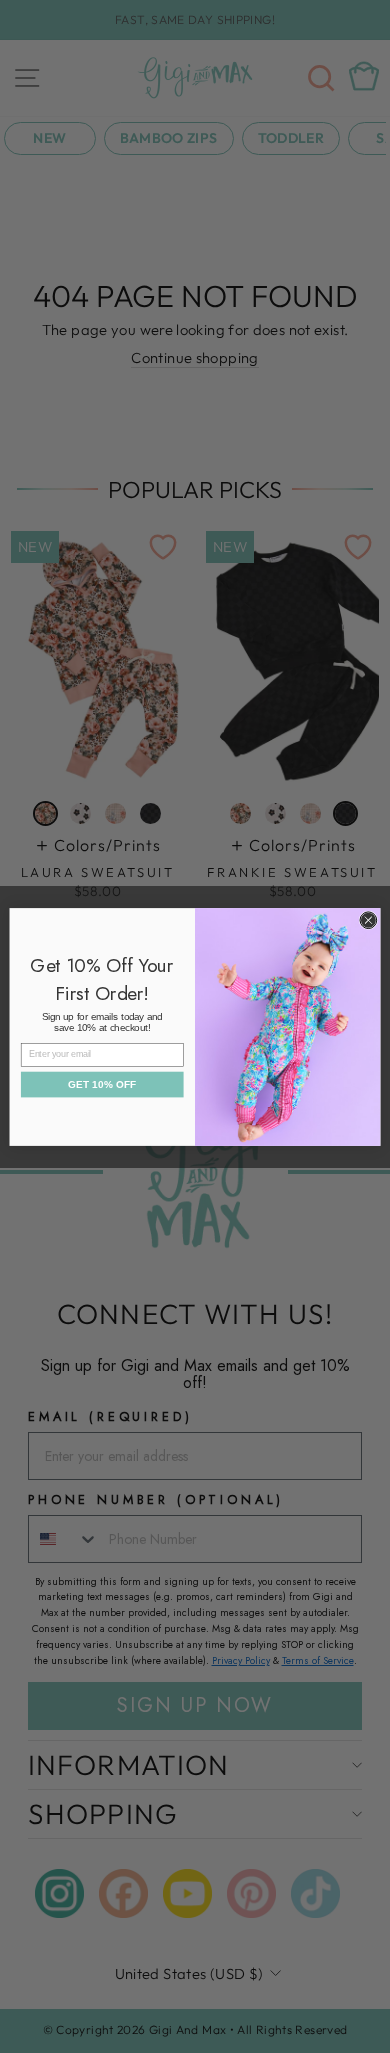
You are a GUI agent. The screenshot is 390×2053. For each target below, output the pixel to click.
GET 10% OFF (102, 1084)
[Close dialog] (368, 919)
